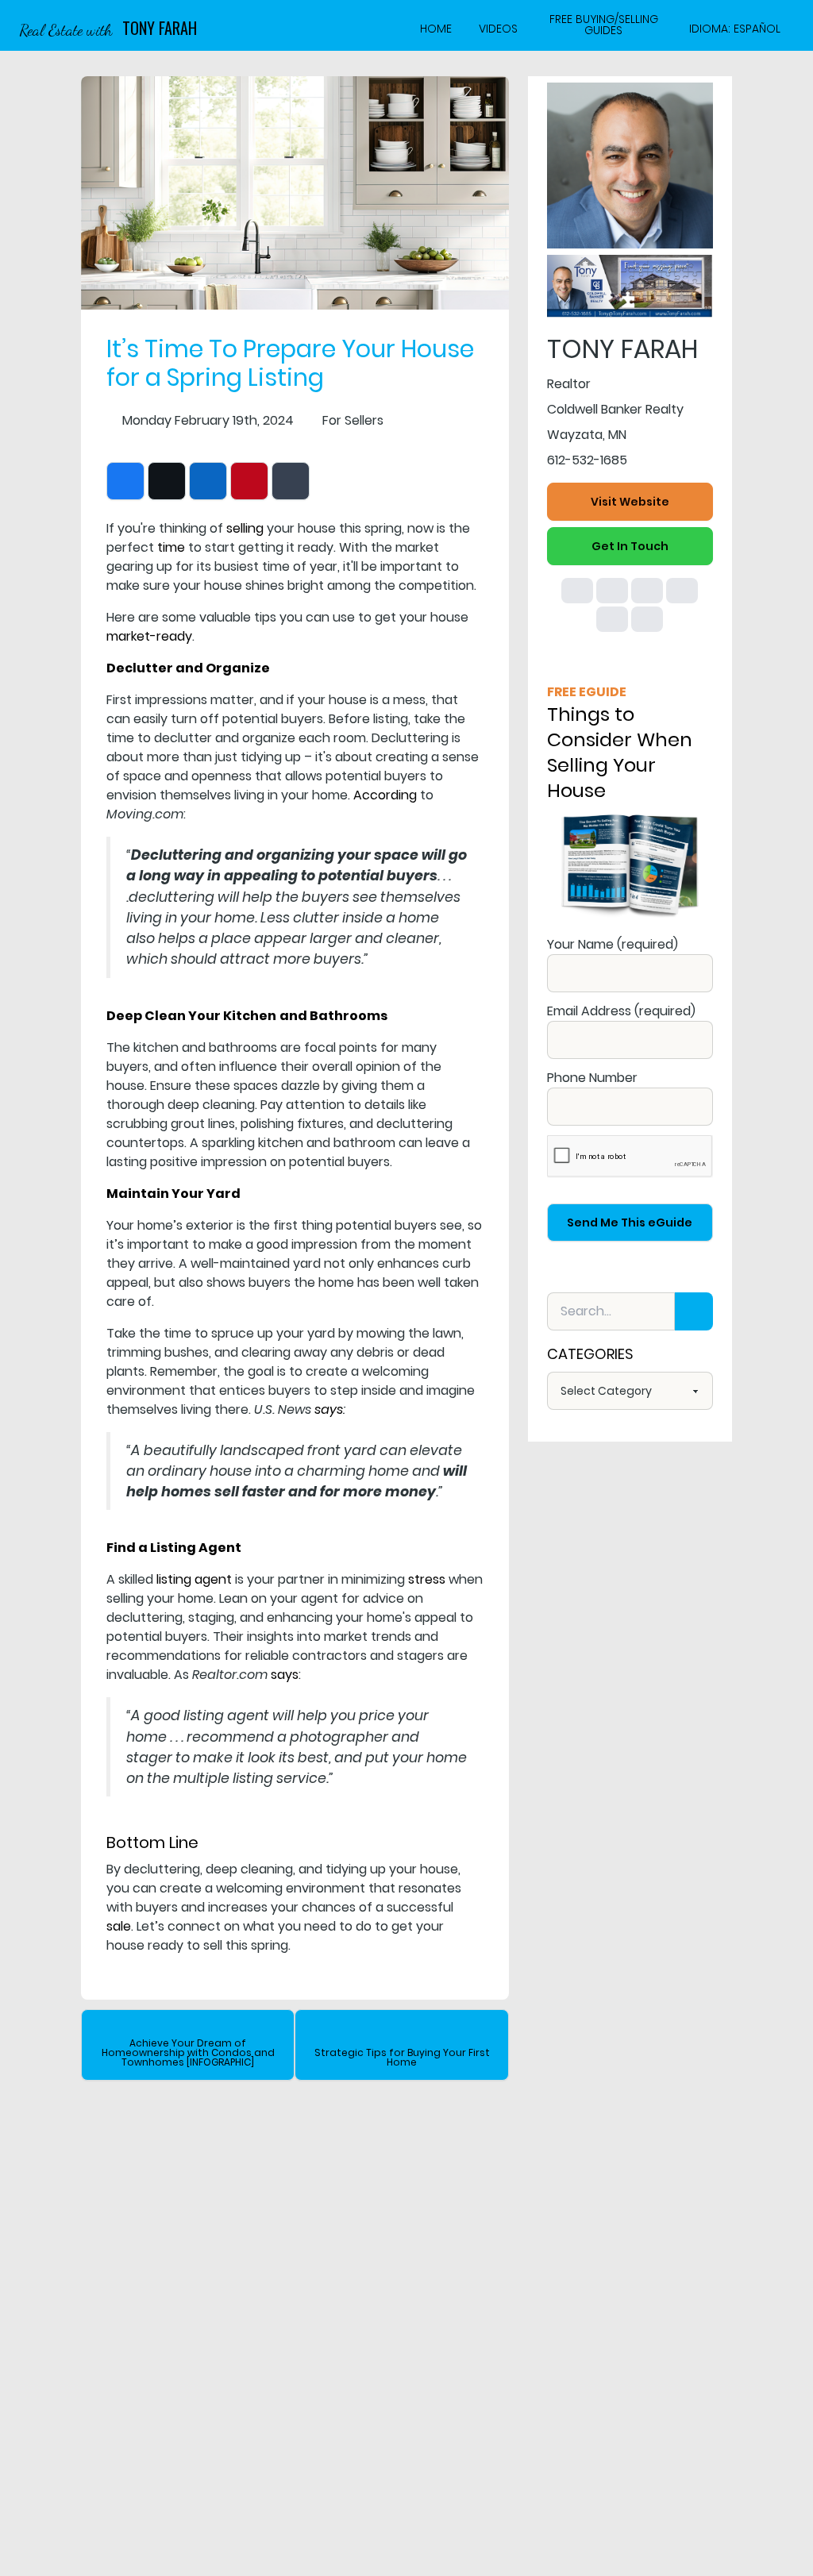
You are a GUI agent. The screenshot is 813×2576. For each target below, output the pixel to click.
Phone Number (592, 1078)
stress (427, 1579)
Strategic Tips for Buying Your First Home (402, 2057)
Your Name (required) (613, 944)
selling (245, 528)
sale (119, 1926)
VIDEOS (498, 29)
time (171, 547)
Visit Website (630, 502)
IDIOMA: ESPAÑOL (735, 29)
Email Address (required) (621, 1011)
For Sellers (353, 420)
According (385, 795)
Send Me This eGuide (630, 1223)
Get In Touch (630, 546)
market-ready (149, 636)
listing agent (194, 1579)
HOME (436, 29)
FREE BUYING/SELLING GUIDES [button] (604, 25)
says (285, 1675)
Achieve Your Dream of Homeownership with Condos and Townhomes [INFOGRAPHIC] (188, 2052)
